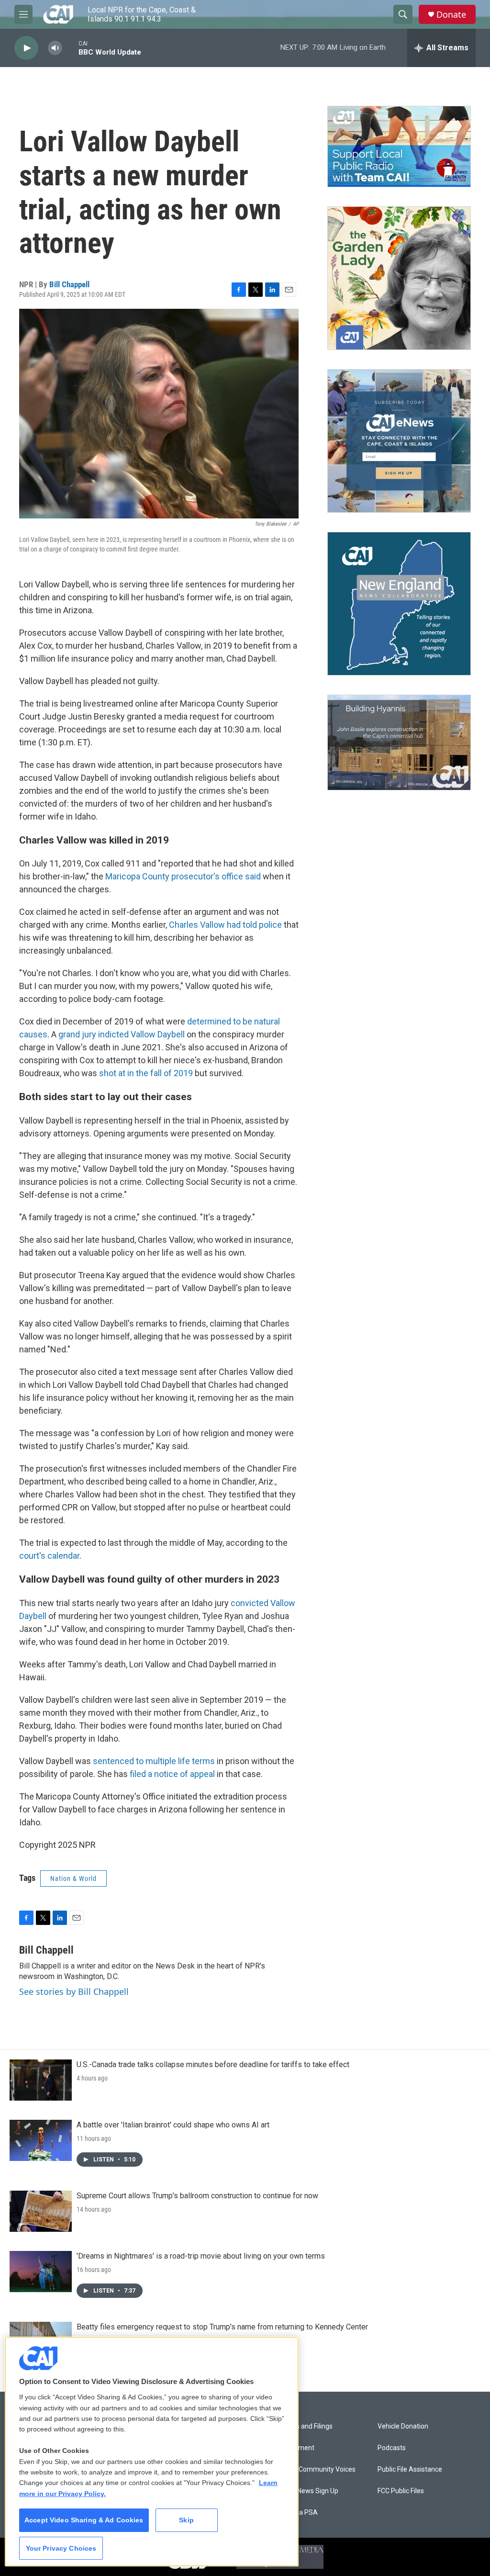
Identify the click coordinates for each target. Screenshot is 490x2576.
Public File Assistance (410, 2469)
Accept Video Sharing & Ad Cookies (84, 2520)
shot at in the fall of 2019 (146, 1073)
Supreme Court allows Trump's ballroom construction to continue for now (197, 2196)
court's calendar (49, 1556)
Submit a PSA (297, 2513)
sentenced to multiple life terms (154, 1761)
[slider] (70, 48)
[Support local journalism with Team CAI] (399, 146)
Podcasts (392, 2448)
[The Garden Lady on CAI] (399, 278)
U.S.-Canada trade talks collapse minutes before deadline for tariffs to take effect (213, 2064)
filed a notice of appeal (172, 1774)
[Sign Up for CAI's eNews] (399, 441)
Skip (186, 2520)
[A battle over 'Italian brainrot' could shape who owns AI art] (41, 2140)
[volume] (55, 48)
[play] (26, 48)
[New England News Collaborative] (399, 604)
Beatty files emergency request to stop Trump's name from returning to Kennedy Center (222, 2327)
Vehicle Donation (403, 2426)
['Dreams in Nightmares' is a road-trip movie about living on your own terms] (41, 2272)
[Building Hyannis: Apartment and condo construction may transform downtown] (399, 743)
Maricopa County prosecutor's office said (183, 876)
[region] (152, 2452)
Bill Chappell (69, 284)
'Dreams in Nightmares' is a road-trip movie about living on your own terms (201, 2256)
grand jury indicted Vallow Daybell (122, 1034)
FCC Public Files (401, 2491)
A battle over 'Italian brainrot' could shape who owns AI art (173, 2125)
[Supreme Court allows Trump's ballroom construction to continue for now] (41, 2211)
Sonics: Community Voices (316, 2469)
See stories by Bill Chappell (74, 1991)
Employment (295, 2448)
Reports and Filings (304, 2426)
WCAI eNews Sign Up (307, 2491)
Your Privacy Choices (61, 2548)
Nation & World (73, 1879)
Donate (451, 15)
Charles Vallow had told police (225, 925)
